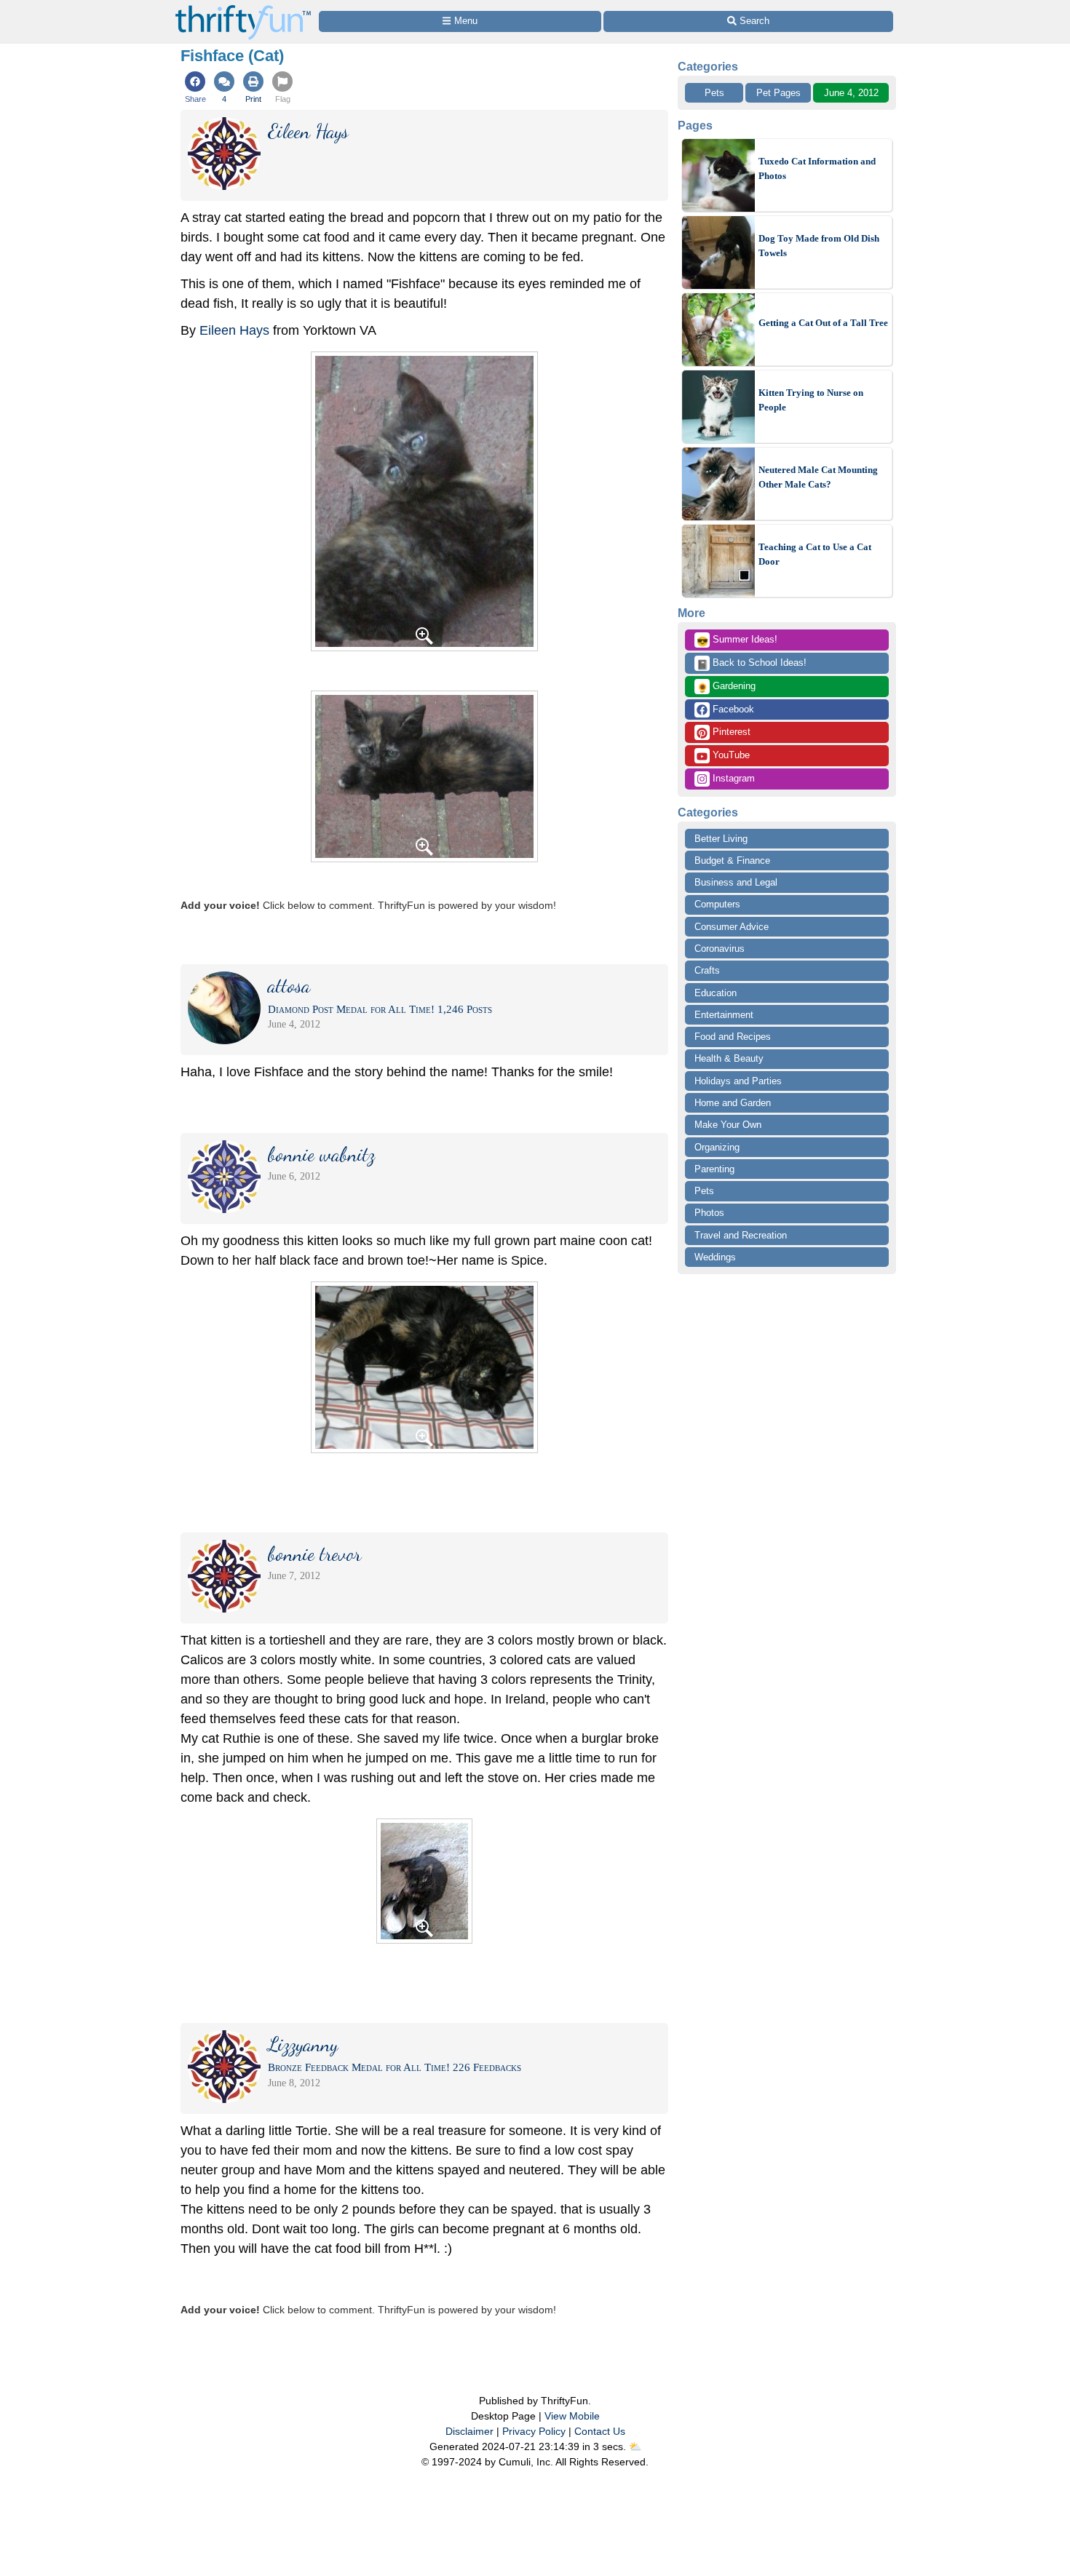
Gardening (726, 687)
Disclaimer (469, 2431)
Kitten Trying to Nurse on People (811, 400)
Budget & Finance (732, 860)
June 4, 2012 (851, 93)
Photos (709, 1213)
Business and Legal (736, 882)
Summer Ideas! (737, 640)
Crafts (707, 970)
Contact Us (600, 2431)
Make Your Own (728, 1125)
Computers (717, 904)
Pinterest (730, 732)
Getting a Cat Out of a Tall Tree (823, 323)
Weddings (715, 1257)
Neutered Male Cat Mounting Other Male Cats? (818, 477)
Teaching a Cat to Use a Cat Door (815, 554)
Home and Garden (733, 1103)
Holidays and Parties (738, 1081)
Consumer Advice (732, 927)
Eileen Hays (234, 330)
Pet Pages (778, 93)
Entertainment (724, 1015)
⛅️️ (635, 2446)
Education (716, 993)
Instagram (732, 778)
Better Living (721, 839)
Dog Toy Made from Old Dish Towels (819, 246)
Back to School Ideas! (752, 664)
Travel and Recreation (741, 1235)
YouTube (730, 755)
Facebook (732, 709)
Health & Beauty (729, 1058)
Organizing (717, 1147)
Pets (714, 93)
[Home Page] (243, 8)
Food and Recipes (733, 1037)
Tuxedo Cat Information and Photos (817, 168)
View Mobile (572, 2416)
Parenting (714, 1169)
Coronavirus (720, 949)
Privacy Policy (534, 2431)
